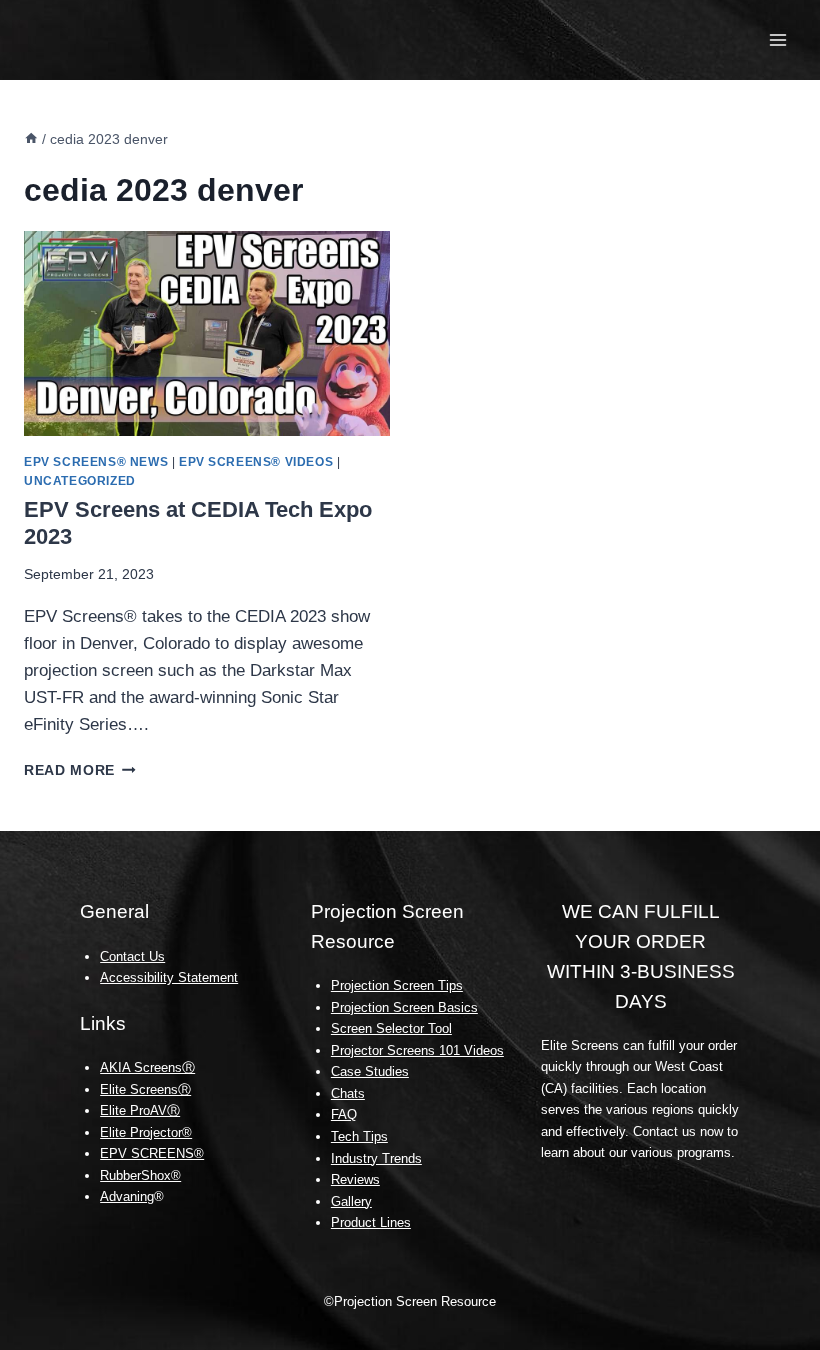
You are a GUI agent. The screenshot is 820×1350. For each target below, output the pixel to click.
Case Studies (370, 1071)
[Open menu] (777, 39)
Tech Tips (359, 1136)
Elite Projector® (146, 1132)
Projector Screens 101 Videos (417, 1050)
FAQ (344, 1114)
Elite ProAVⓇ (140, 1110)
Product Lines (371, 1222)
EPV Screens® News (96, 462)
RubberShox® (140, 1175)
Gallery (351, 1201)
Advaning (127, 1196)
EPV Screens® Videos (256, 462)
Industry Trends (376, 1158)
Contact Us (132, 956)
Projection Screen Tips (397, 985)
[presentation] (207, 334)
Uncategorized (80, 481)
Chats (348, 1093)
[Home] (31, 139)
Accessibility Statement (169, 977)
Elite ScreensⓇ (145, 1089)
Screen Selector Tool (391, 1028)
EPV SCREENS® (152, 1153)
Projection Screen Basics (404, 1007)
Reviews (355, 1179)
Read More (80, 770)
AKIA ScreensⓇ (147, 1067)
